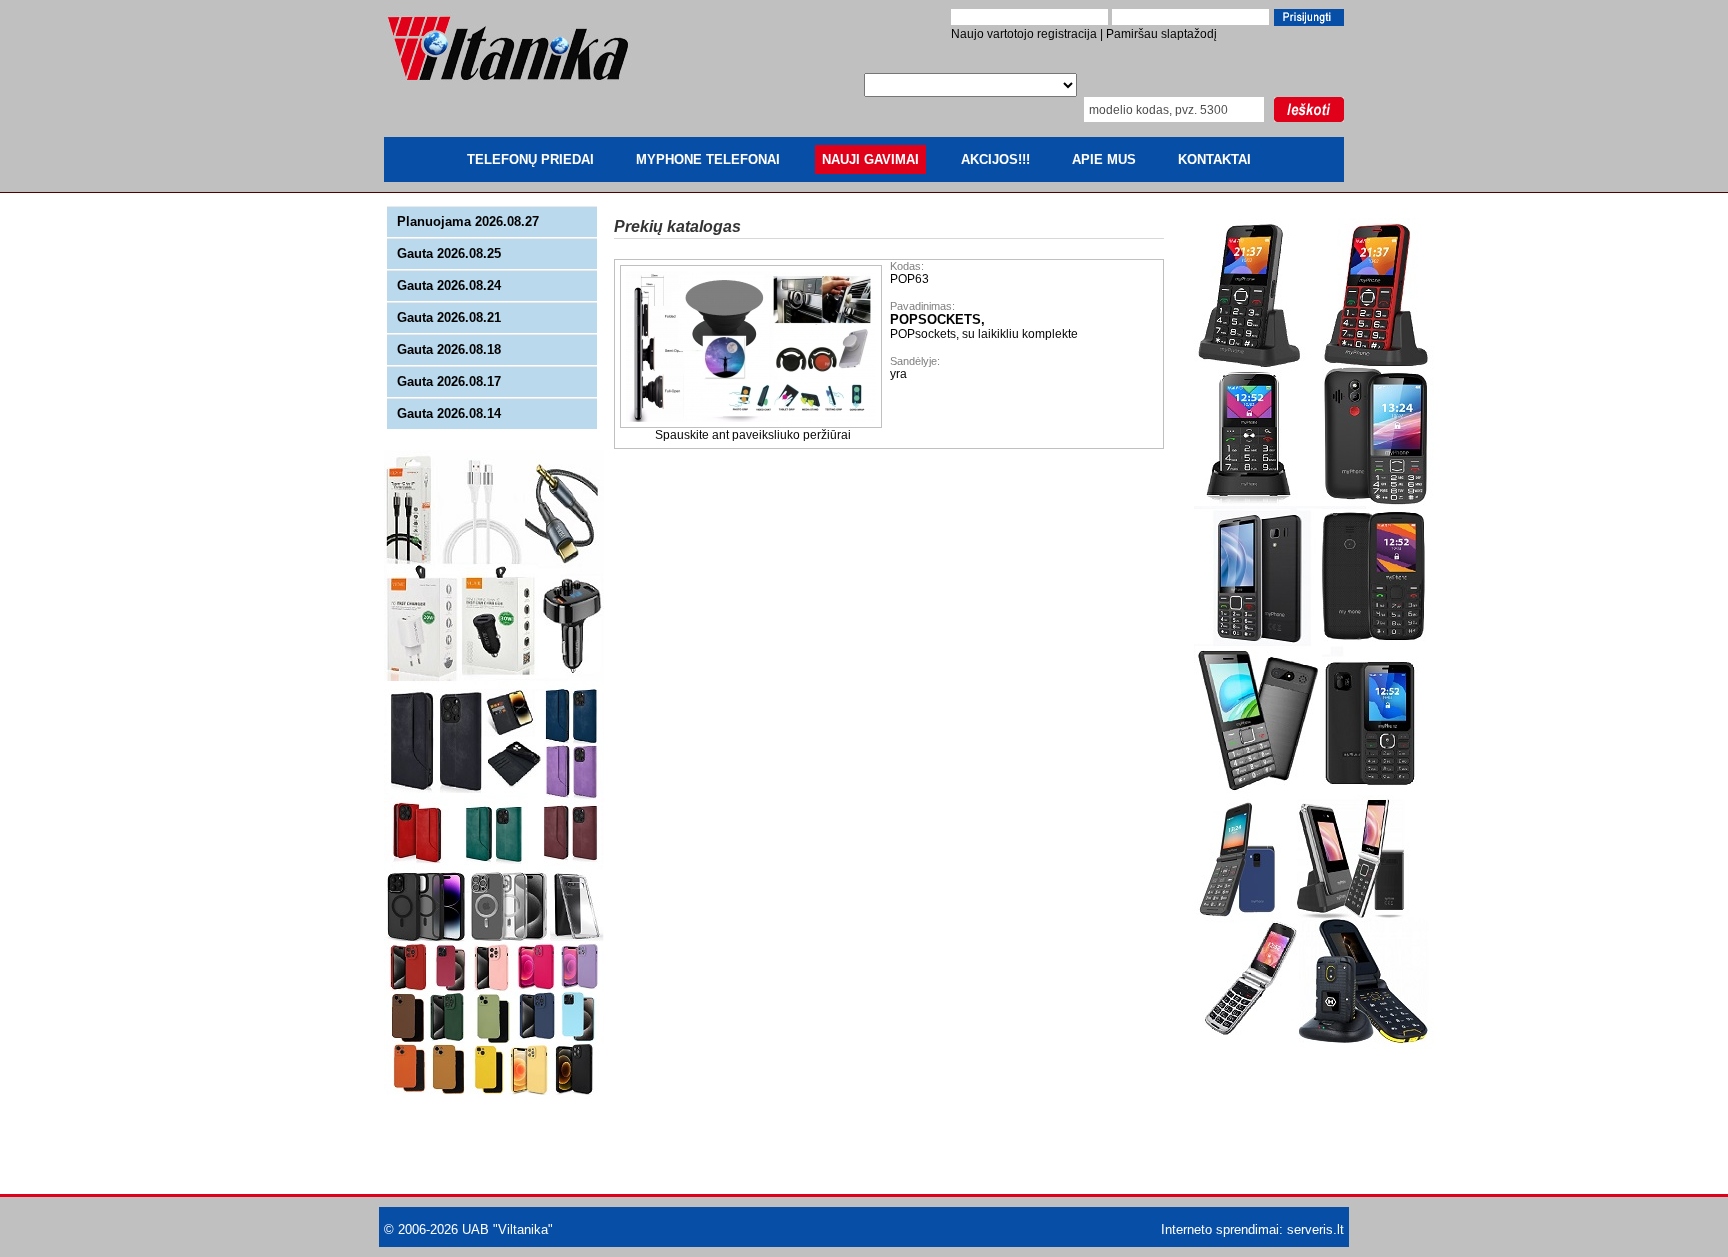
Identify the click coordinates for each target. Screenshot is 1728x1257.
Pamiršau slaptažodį (1161, 34)
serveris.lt (1315, 1229)
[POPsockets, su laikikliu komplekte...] (752, 424)
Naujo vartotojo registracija (1024, 34)
